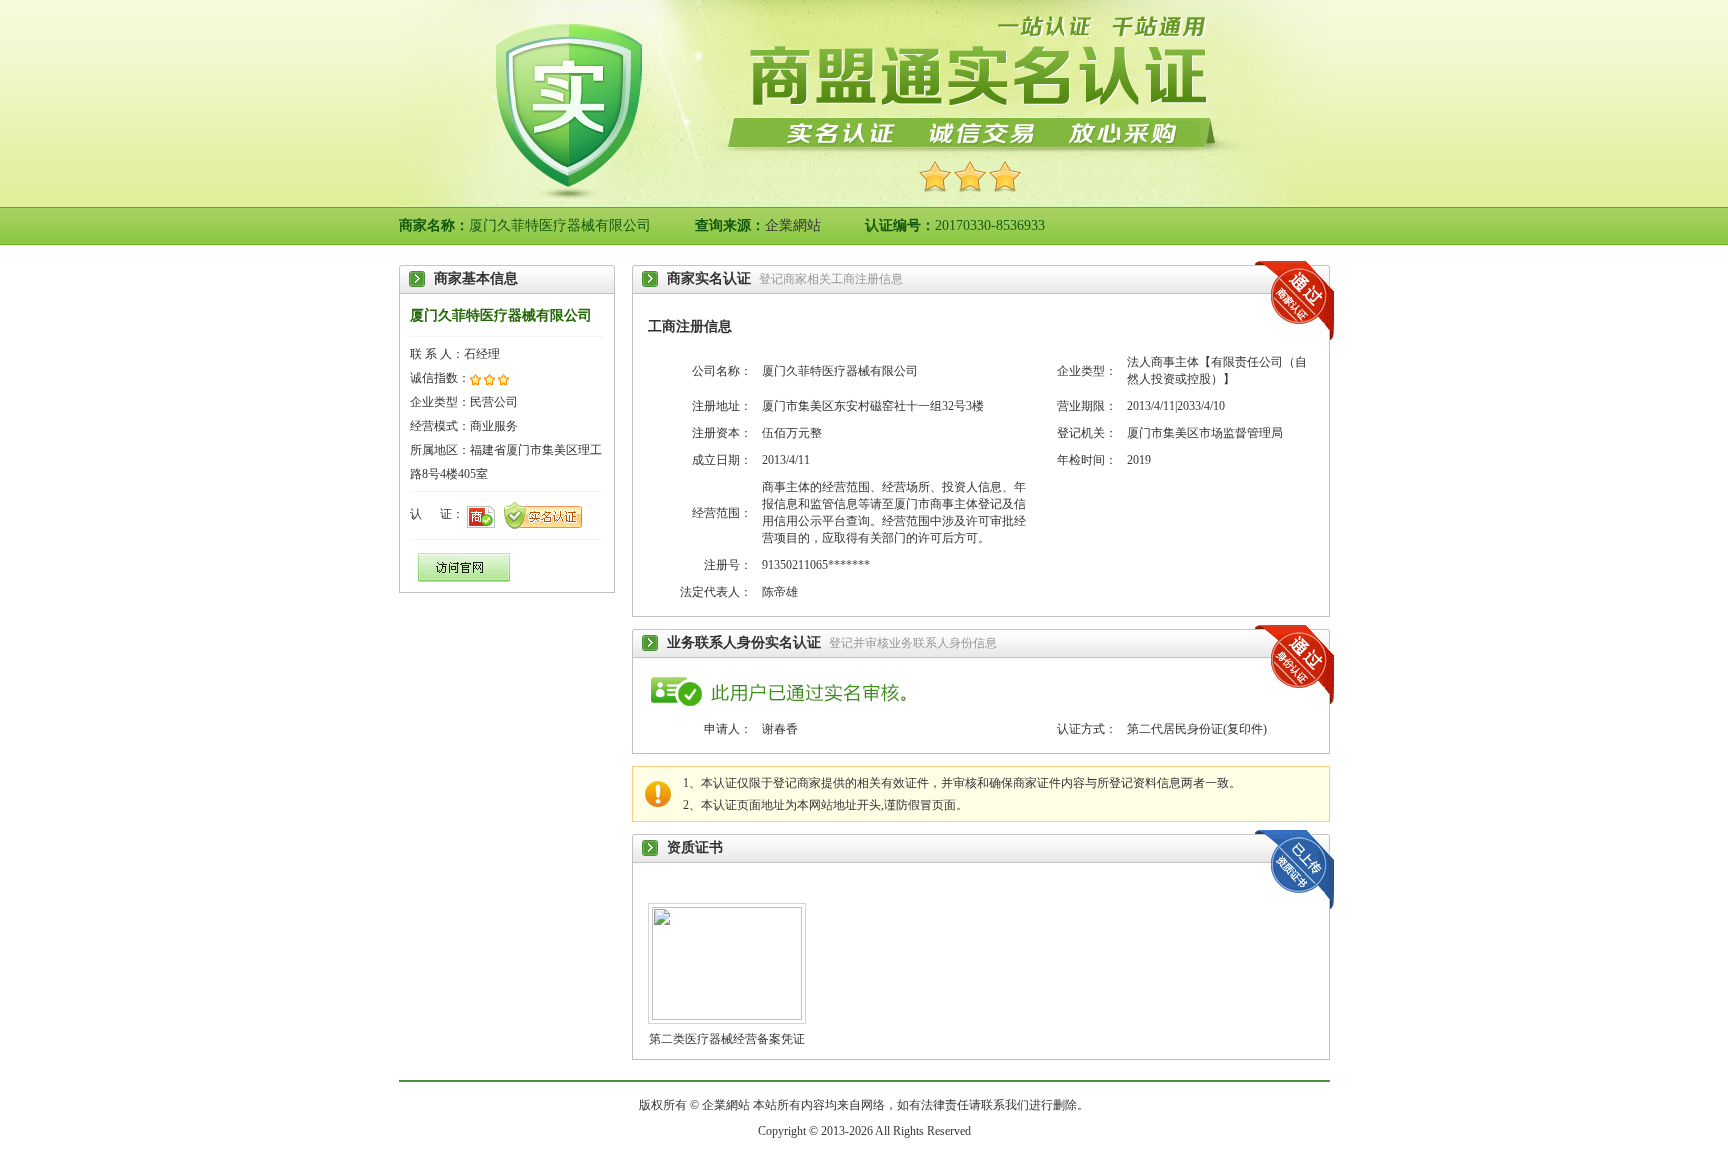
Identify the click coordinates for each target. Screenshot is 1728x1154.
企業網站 (793, 225)
